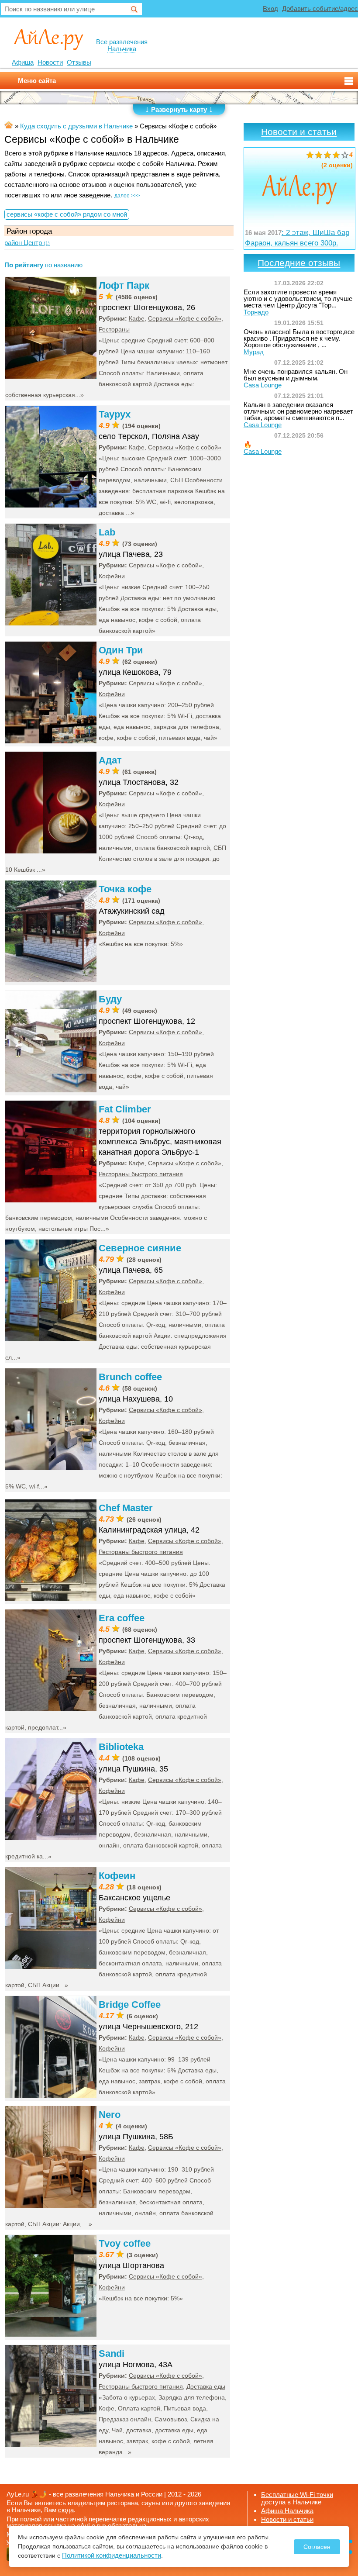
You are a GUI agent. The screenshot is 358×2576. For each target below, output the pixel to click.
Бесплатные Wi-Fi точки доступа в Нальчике (297, 2498)
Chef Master (126, 1508)
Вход (270, 9)
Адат (110, 760)
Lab (107, 532)
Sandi (112, 2353)
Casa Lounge (263, 385)
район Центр (27, 243)
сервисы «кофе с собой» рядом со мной (67, 214)
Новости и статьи (299, 132)
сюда (66, 2510)
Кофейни (112, 576)
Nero (110, 2115)
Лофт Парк (124, 285)
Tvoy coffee (125, 2243)
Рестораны (114, 329)
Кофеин (117, 1876)
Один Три (121, 650)
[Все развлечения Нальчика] (49, 39)
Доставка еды (206, 2386)
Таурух (115, 414)
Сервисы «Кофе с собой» (185, 318)
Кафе (137, 318)
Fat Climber (125, 1109)
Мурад (254, 352)
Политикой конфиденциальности (112, 2555)
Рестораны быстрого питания (141, 1174)
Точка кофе (125, 889)
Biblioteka (121, 1747)
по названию (64, 265)
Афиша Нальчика (287, 2511)
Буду (110, 999)
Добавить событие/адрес (320, 9)
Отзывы (79, 62)
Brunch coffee (130, 1377)
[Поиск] (134, 10)
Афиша (23, 62)
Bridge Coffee (130, 2005)
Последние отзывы (299, 263)
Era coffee (122, 1618)
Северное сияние (140, 1248)
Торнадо (256, 312)
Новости (50, 62)
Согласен (317, 2547)
